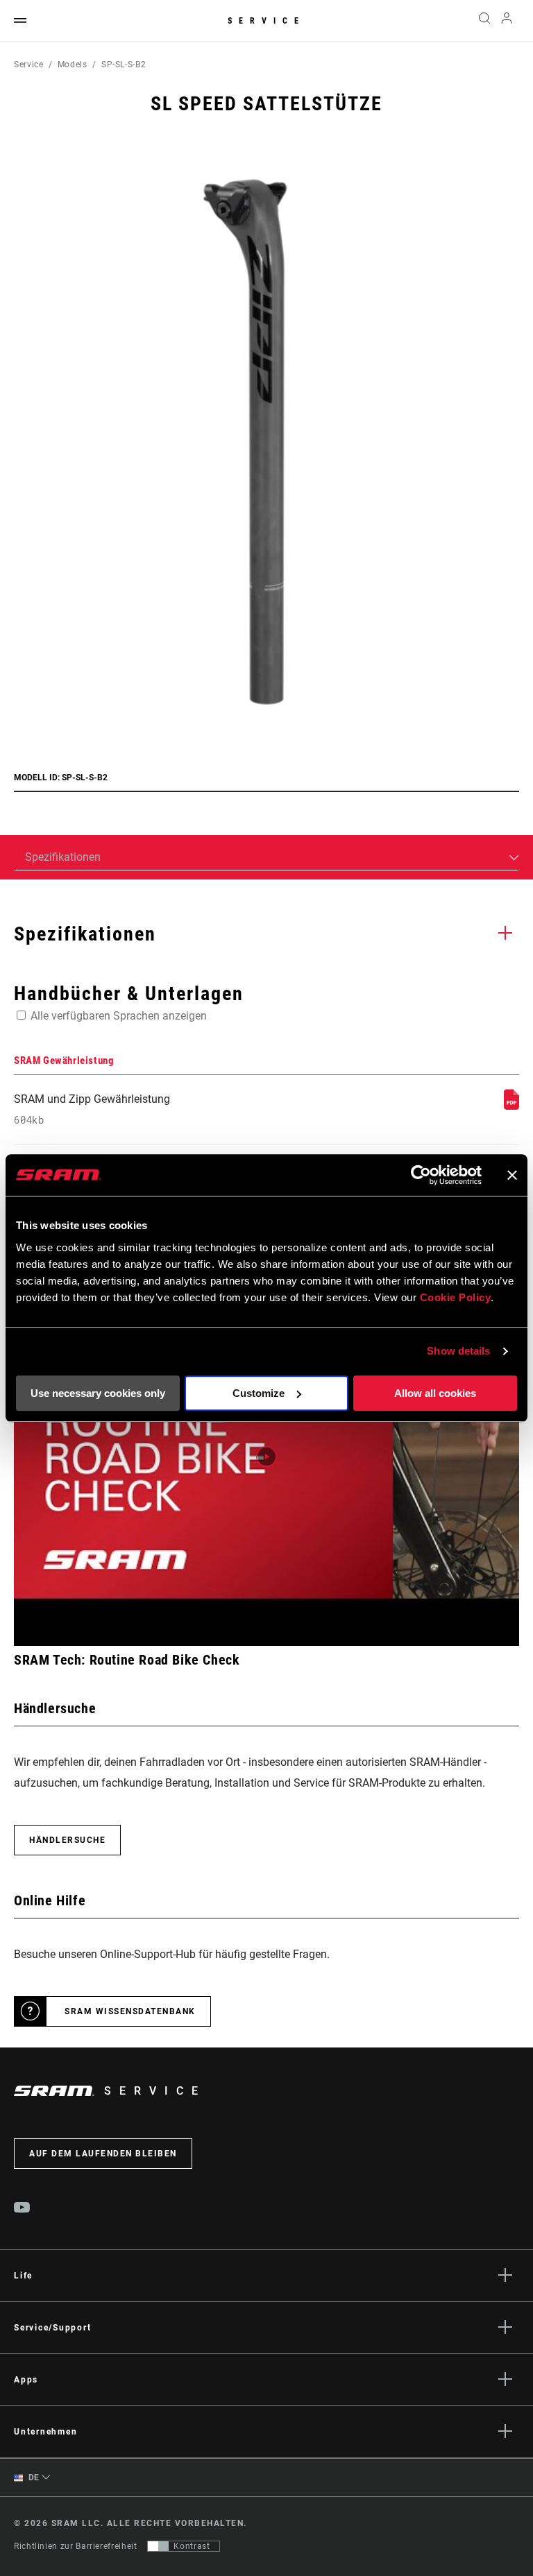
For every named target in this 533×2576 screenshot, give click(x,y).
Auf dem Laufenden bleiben (103, 2154)
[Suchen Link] (484, 21)
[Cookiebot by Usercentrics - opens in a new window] (421, 1175)
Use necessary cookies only (98, 1393)
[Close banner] (512, 1175)
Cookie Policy (456, 1297)
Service (266, 21)
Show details (458, 1351)
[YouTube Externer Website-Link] (22, 2209)
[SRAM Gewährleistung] (511, 1106)
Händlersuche (67, 1840)
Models (73, 65)
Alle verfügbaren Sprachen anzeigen (119, 1016)
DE (33, 2478)
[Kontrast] (158, 2546)
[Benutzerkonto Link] (507, 21)
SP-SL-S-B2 (124, 65)
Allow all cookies (435, 1393)
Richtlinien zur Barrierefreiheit (75, 2546)
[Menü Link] (20, 21)
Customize (259, 1393)
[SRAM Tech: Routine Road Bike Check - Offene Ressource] (266, 1457)
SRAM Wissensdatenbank (130, 2011)
